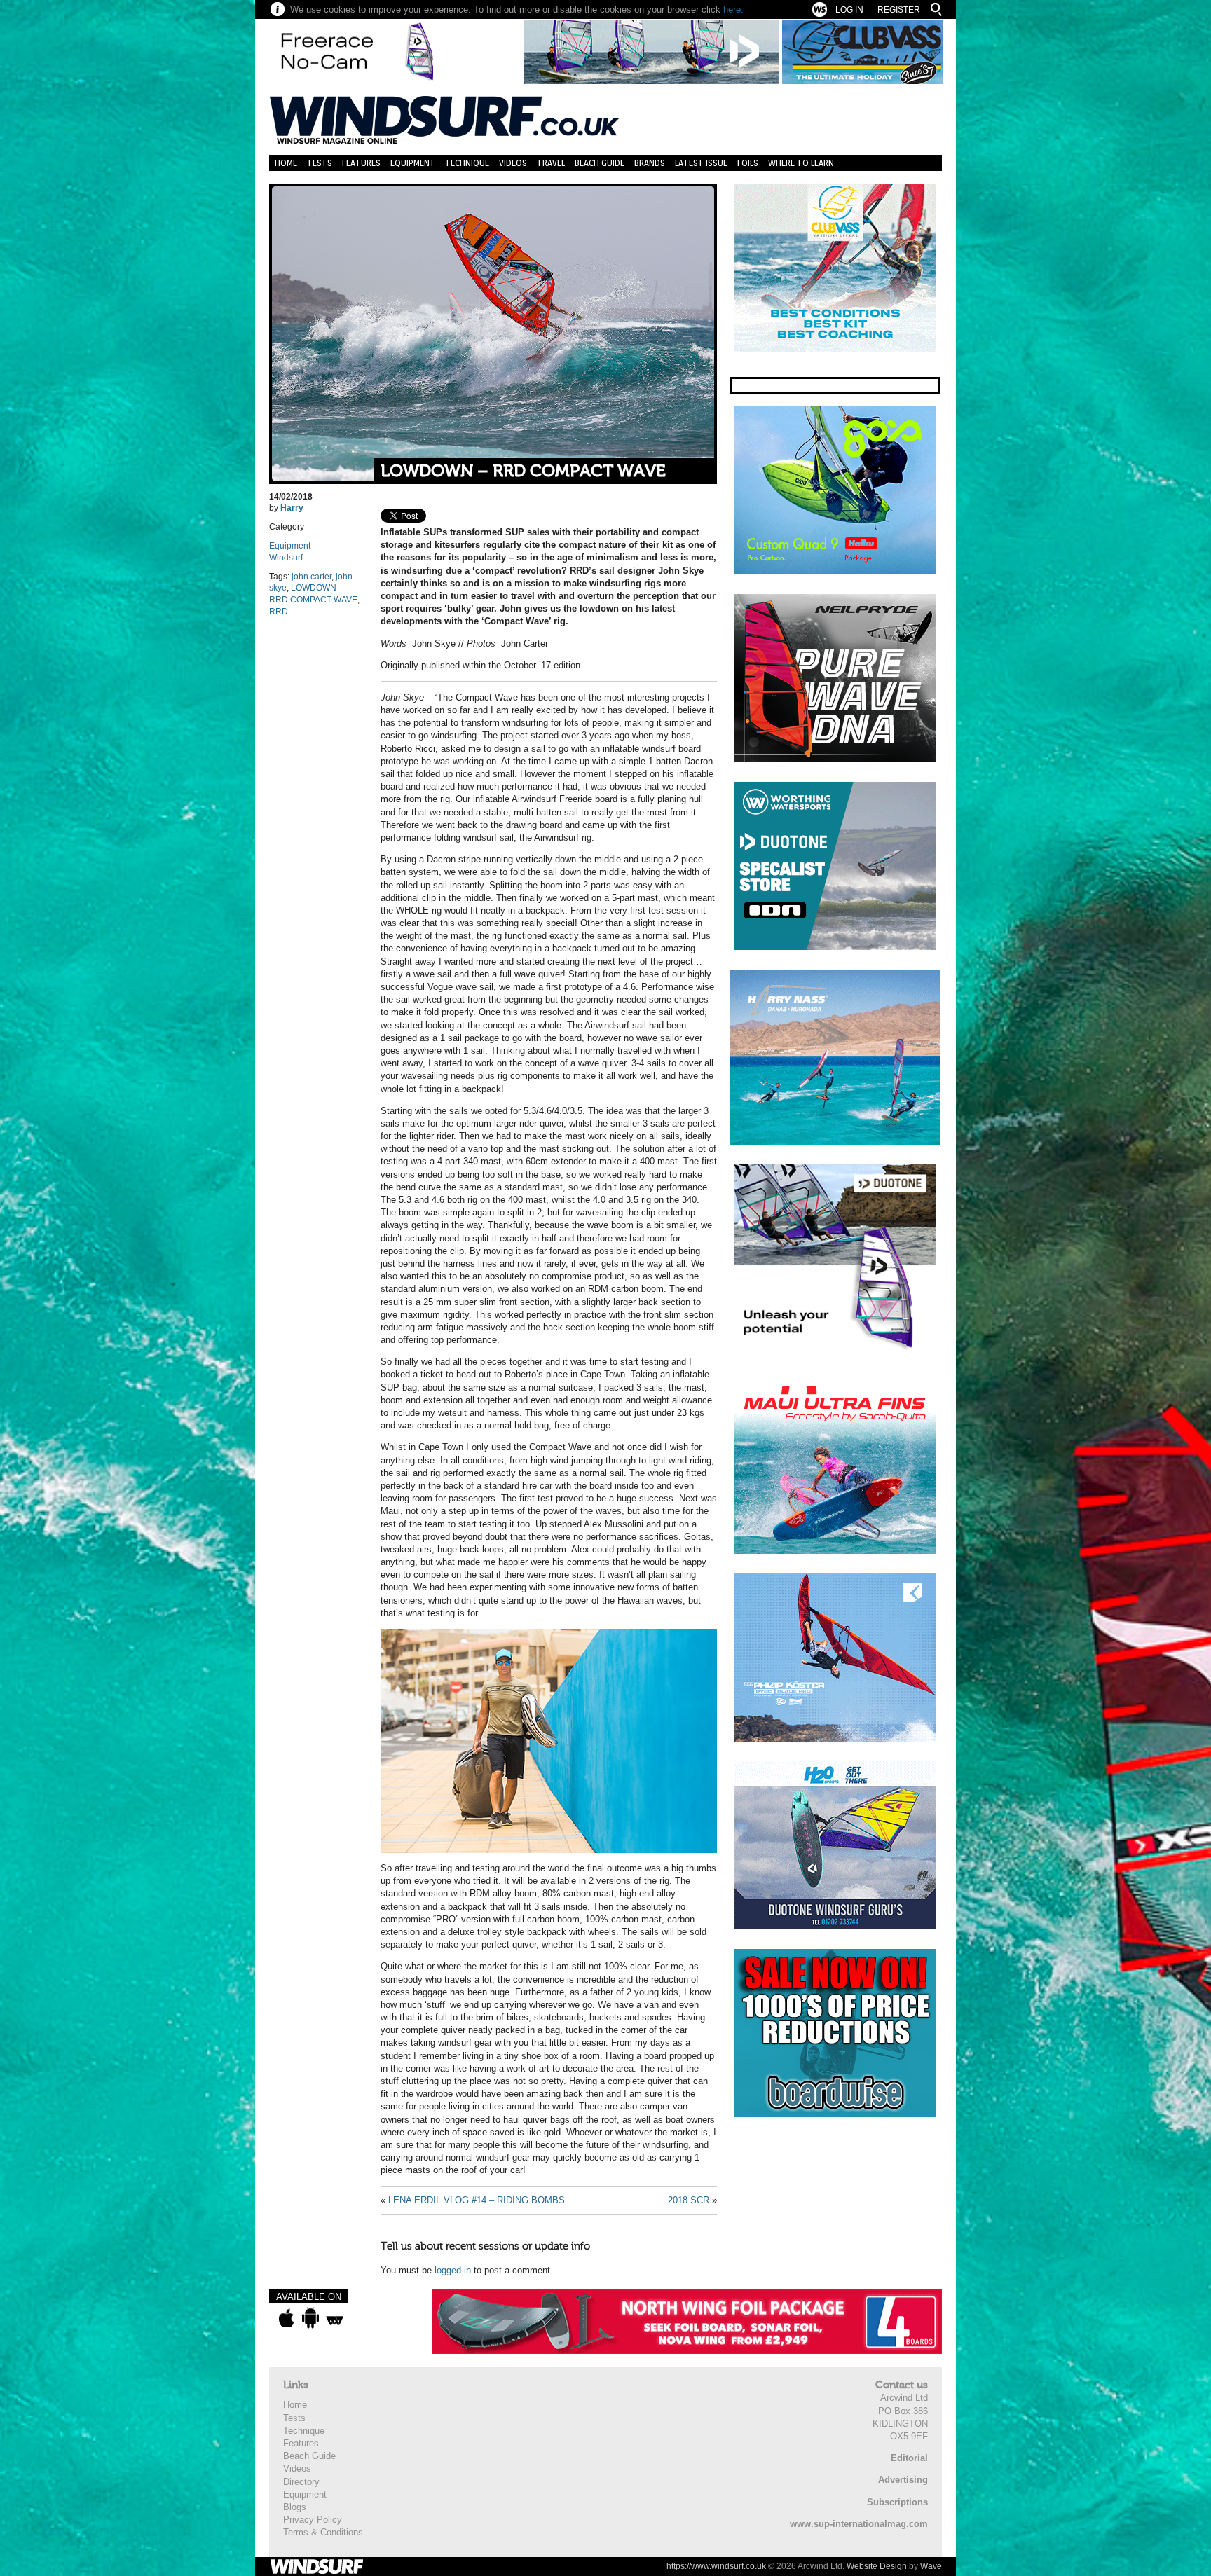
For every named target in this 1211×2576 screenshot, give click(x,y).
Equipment (413, 163)
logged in (453, 2270)
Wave (931, 2566)
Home (286, 163)
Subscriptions (897, 2502)
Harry (292, 508)
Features (361, 163)
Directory (301, 2482)
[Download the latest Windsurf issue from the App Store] (286, 2318)
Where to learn (801, 163)
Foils (748, 163)
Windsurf (286, 558)
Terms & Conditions (323, 2532)
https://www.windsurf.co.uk (716, 2566)
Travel (551, 163)
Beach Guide (600, 163)
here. (733, 9)
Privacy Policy (313, 2520)
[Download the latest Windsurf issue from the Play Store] (310, 2318)
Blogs (295, 2507)
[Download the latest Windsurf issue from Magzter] (335, 2318)
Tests (320, 163)
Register (899, 10)
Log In (849, 10)
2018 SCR (689, 2200)
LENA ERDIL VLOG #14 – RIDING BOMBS (477, 2200)
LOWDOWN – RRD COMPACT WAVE (523, 471)
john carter (312, 577)
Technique (467, 163)
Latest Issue (701, 163)
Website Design (877, 2566)
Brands (650, 163)
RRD (279, 612)
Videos (513, 163)
